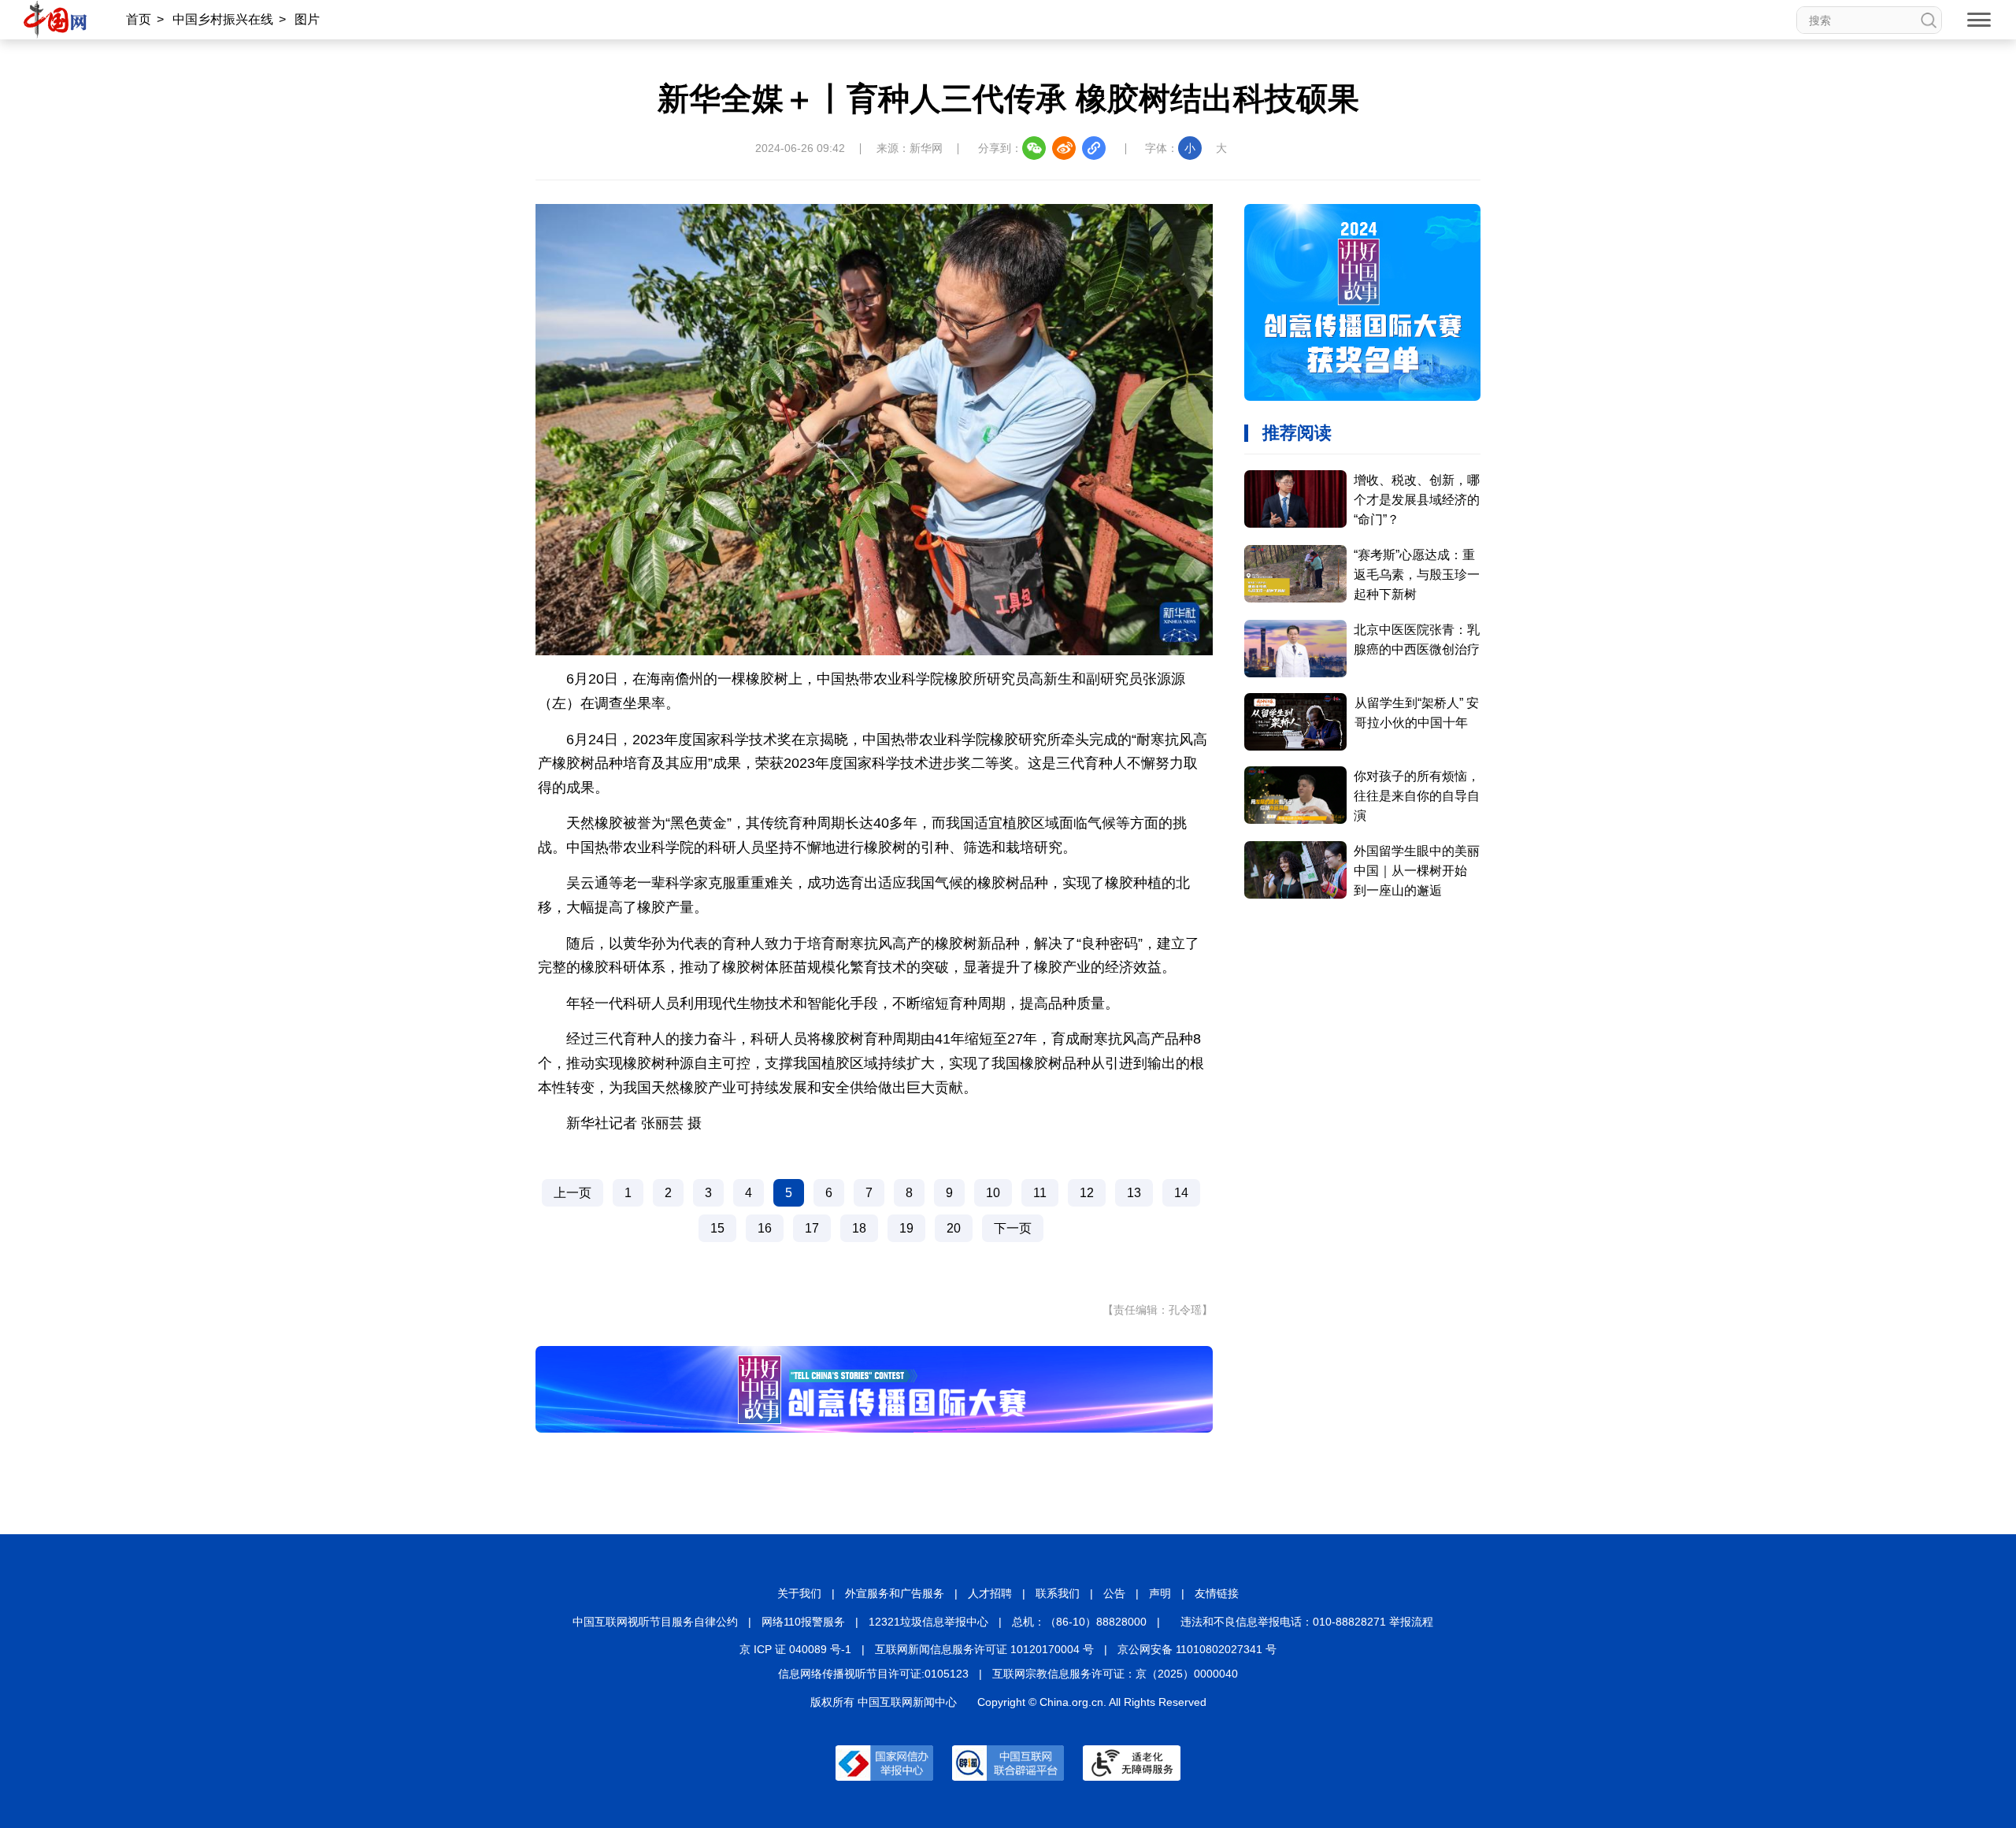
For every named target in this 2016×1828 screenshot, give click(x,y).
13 (1134, 1193)
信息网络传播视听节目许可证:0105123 (873, 1674)
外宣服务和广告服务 (895, 1593)
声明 (1160, 1593)
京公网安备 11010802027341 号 (1197, 1649)
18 (859, 1228)
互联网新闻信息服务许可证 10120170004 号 (984, 1649)
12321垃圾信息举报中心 (928, 1622)
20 (954, 1228)
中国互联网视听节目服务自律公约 (655, 1622)
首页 (139, 19)
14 (1181, 1193)
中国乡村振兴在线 (223, 19)
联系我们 (1058, 1593)
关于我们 (799, 1593)
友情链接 (1217, 1593)
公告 (1114, 1593)
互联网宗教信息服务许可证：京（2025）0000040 (1115, 1674)
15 (717, 1228)
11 (1040, 1193)
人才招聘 (990, 1593)
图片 (307, 19)
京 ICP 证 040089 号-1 (795, 1649)
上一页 (573, 1193)
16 (765, 1228)
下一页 (1013, 1228)
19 (906, 1228)
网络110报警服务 (803, 1622)
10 (993, 1193)
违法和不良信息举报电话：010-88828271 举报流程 (1307, 1622)
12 (1087, 1193)
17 (812, 1228)
